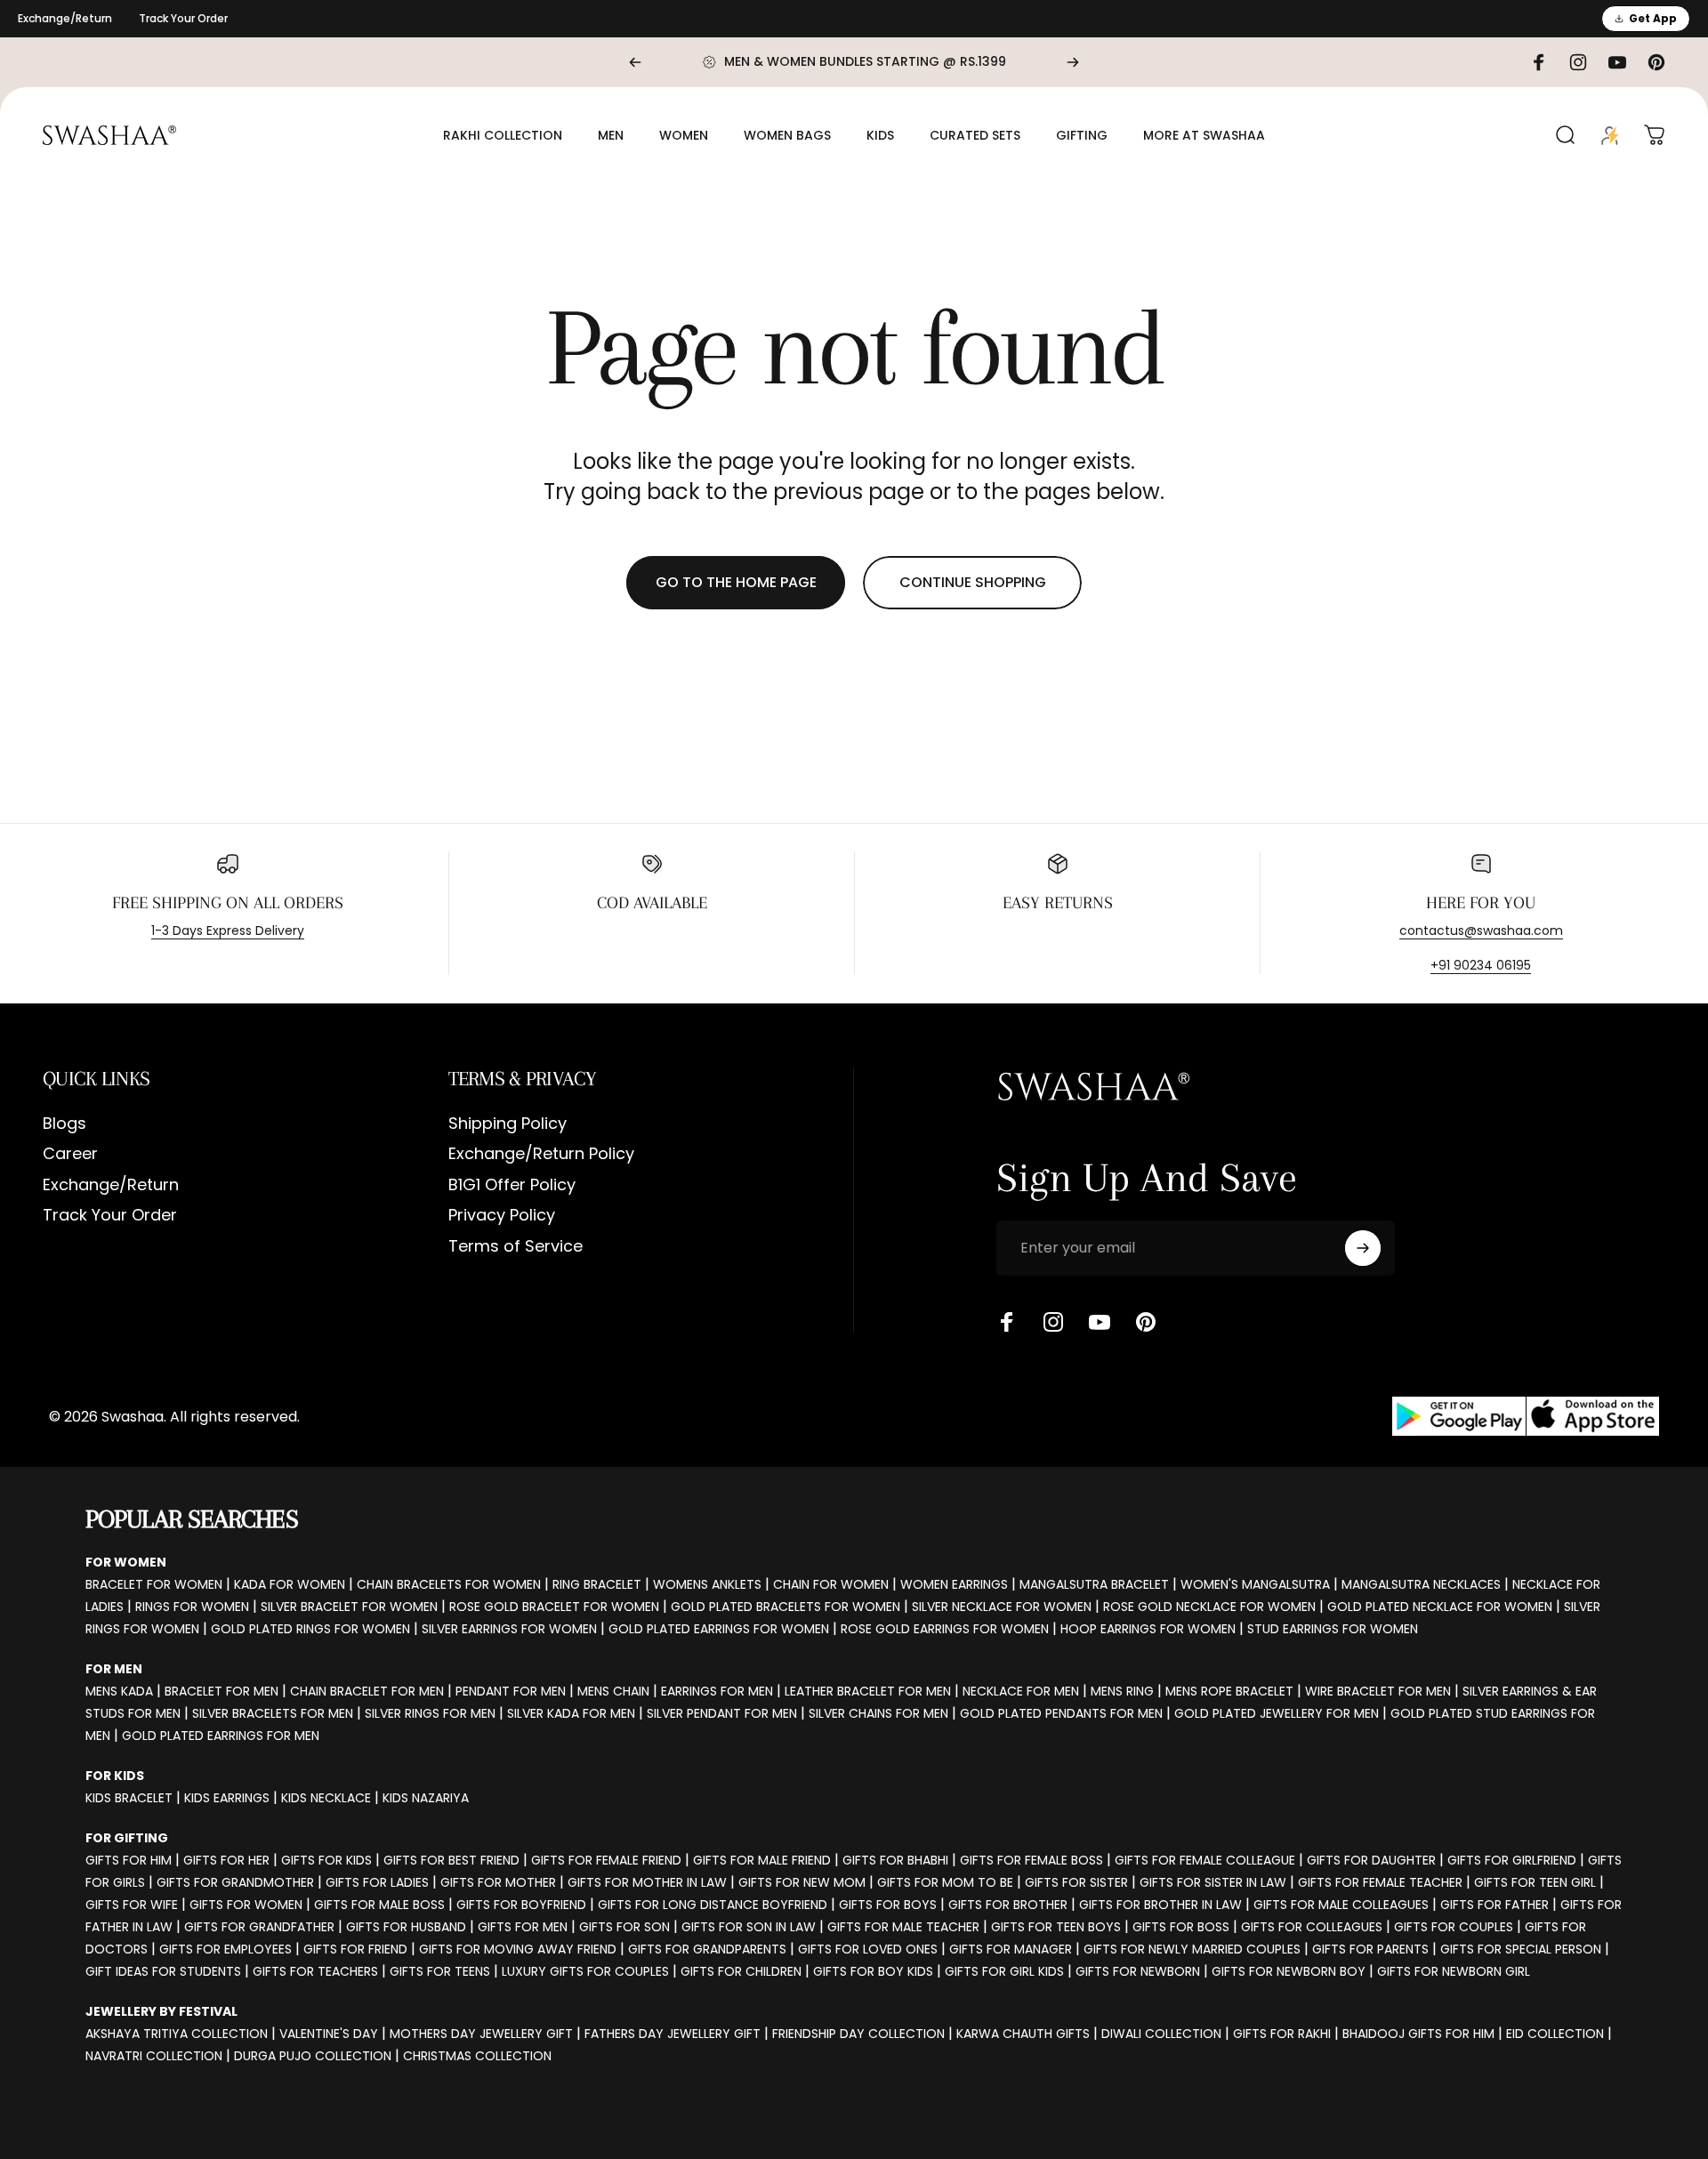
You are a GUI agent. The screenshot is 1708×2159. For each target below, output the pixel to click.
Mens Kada (119, 1691)
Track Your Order (183, 18)
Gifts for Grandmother (235, 1882)
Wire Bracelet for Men (1378, 1691)
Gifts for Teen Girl (1535, 1882)
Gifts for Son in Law (749, 1927)
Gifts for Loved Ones (868, 1949)
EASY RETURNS (1058, 903)
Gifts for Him (129, 1860)
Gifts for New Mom (802, 1882)
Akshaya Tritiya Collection (177, 2034)
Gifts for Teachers (315, 1971)
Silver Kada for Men (571, 1713)
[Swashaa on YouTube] (1100, 1322)
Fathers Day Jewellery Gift (673, 2034)
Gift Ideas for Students (163, 1971)
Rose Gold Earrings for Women (945, 1629)
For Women (126, 1562)
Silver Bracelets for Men (273, 1713)
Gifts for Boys (888, 1905)
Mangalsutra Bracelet (1094, 1584)
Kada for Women (290, 1584)
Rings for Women (192, 1607)
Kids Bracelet (129, 1798)
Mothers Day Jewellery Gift (481, 2034)
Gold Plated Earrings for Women (719, 1629)
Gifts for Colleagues (1312, 1927)
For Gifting (127, 1838)
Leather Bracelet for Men (868, 1691)
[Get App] (1526, 1417)
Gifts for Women (246, 1905)
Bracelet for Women (154, 1584)
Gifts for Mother (498, 1882)
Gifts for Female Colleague (1205, 1860)
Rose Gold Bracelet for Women (554, 1607)
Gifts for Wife (132, 1905)
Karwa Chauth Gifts (1023, 2034)
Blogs (64, 1124)
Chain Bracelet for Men (367, 1691)
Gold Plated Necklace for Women (1440, 1607)
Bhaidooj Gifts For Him (1418, 2034)
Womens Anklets (707, 1584)
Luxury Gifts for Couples (585, 1971)
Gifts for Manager (1011, 1949)
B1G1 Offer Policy (512, 1185)
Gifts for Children (741, 1971)
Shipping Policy (508, 1124)
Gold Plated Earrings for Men (221, 1736)
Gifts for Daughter (1371, 1860)
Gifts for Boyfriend (521, 1905)
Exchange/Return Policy (541, 1154)
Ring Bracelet (597, 1584)
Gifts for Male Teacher (903, 1927)
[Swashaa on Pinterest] (1146, 1322)
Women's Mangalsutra (1255, 1584)
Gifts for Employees (226, 1949)
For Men (114, 1669)
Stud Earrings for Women (1333, 1629)
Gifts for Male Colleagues (1341, 1905)
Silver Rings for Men (430, 1713)
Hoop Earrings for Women (1148, 1629)
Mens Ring (1122, 1691)
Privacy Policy (502, 1216)
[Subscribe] (1363, 1248)
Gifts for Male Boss (379, 1905)
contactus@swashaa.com (1481, 930)
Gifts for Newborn (1138, 1971)
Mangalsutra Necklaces (1421, 1584)
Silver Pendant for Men (722, 1713)
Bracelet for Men (222, 1691)
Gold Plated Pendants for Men (1061, 1713)
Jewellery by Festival (161, 2011)
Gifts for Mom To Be (945, 1882)
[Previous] (635, 62)
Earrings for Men (717, 1691)
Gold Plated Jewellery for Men (1277, 1713)
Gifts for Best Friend (451, 1860)
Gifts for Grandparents (707, 1949)
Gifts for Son (624, 1927)
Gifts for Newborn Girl (1454, 1971)
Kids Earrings (227, 1798)
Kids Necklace (326, 1798)
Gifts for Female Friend (606, 1860)
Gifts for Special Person (1521, 1949)
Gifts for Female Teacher (1380, 1882)
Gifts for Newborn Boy (1289, 1971)
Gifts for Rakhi (1282, 2034)
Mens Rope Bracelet (1229, 1691)
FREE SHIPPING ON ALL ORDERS (228, 903)
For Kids (115, 1776)
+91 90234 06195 (1481, 965)
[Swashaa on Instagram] (1053, 1322)
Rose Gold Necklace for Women (1209, 1607)
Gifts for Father (1494, 1905)
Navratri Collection (154, 2056)
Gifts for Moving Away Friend (518, 1949)
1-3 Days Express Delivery (228, 930)
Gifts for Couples (1454, 1927)
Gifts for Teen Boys (1056, 1927)
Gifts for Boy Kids (873, 1971)
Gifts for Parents (1370, 1949)
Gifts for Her (226, 1860)
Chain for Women (831, 1584)
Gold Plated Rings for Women (310, 1629)
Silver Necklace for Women (1002, 1607)
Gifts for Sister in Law (1213, 1882)
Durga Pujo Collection (313, 2056)
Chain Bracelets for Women (449, 1584)
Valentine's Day (329, 2034)
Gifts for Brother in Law (1160, 1905)
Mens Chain (613, 1691)
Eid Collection (1555, 2034)
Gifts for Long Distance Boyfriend (713, 1905)
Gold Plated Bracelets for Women (786, 1607)
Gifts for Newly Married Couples (1192, 1949)
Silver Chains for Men (878, 1713)
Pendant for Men (511, 1691)
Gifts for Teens (440, 1971)
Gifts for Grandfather (259, 1927)
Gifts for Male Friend (762, 1860)
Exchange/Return (65, 18)
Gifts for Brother (1008, 1905)
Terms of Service (516, 1247)
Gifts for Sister (1076, 1882)
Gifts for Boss (1181, 1927)
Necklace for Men (1021, 1691)
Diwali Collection (1161, 2034)
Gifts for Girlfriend (1512, 1860)
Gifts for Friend (355, 1949)
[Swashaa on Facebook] (1007, 1322)
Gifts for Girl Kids (1004, 1971)
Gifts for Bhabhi (895, 1860)
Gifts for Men (523, 1927)
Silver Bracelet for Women (349, 1607)
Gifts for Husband (406, 1927)
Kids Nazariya (426, 1798)
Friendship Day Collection (858, 2034)
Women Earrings (954, 1584)
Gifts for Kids (326, 1860)
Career (70, 1154)
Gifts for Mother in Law (647, 1882)
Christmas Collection (477, 2056)
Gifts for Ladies (377, 1882)
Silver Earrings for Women (509, 1629)
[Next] (1073, 62)
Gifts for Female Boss (1031, 1860)
